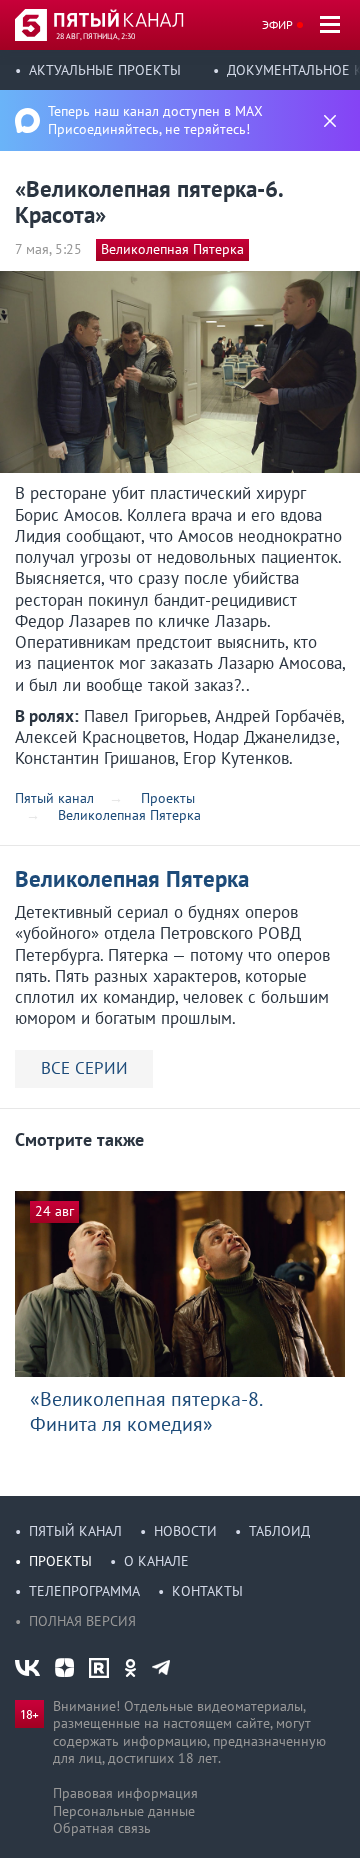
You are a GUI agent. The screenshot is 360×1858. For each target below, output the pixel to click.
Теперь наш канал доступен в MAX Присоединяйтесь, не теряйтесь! (155, 120)
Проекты (60, 1561)
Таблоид (279, 1531)
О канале (156, 1561)
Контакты (207, 1591)
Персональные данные (124, 1811)
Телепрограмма (84, 1591)
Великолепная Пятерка (172, 249)
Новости (185, 1531)
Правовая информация (125, 1793)
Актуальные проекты (105, 70)
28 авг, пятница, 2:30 (95, 36)
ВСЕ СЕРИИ (84, 1068)
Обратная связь (102, 1828)
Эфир (277, 24)
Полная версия (82, 1621)
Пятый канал (75, 1531)
